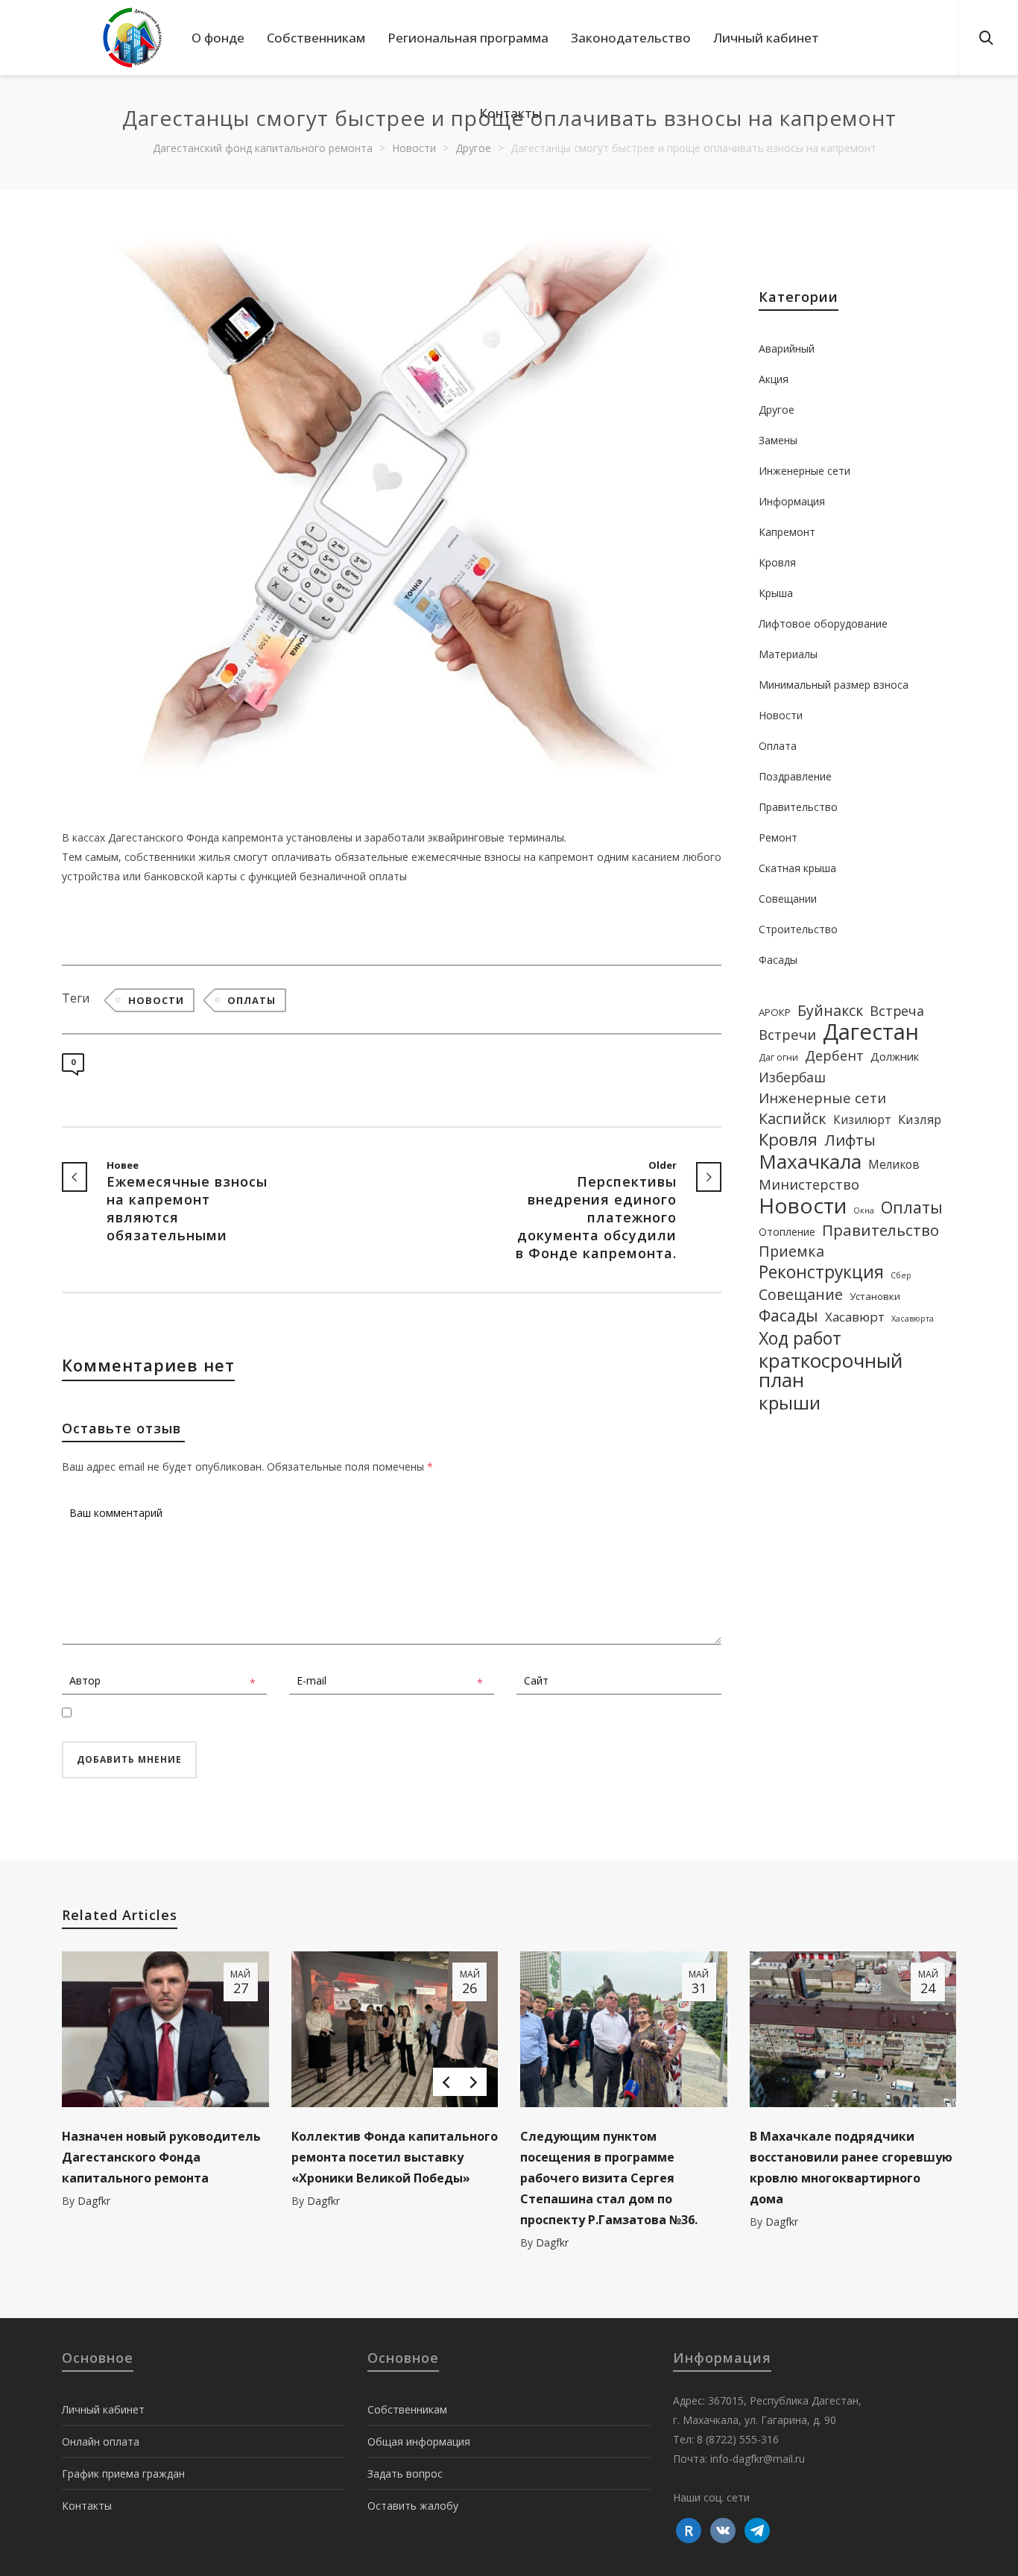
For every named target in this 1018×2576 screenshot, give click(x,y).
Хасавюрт (855, 1317)
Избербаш (792, 1077)
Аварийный (787, 348)
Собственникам (407, 2409)
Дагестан (871, 1032)
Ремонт (778, 837)
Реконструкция (821, 1272)
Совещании (788, 899)
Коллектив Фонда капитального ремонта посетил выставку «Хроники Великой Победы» (395, 2157)
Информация (792, 501)
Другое (777, 410)
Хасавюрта (913, 1319)
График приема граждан (123, 2474)
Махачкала (810, 1161)
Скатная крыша (797, 868)
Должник (895, 1056)
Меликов (894, 1164)
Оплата (778, 746)
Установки (875, 1296)
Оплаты (252, 1000)
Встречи (787, 1034)
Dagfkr (94, 2201)
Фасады (778, 960)
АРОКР (775, 1012)
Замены (778, 440)
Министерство (809, 1184)
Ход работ (800, 1338)
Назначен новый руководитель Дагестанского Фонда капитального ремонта (161, 2157)
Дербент (834, 1055)
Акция (774, 379)
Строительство (798, 929)
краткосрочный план (831, 1370)
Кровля (777, 562)
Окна (864, 1210)
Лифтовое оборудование (823, 624)
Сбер (901, 1275)
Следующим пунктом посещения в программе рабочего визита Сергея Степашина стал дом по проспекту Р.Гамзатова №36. (609, 2178)
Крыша (776, 593)
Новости (156, 1000)
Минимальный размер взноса (834, 685)
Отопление (787, 1232)
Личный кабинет (103, 2409)
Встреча (897, 1011)
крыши (790, 1403)
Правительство (798, 807)
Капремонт (787, 532)
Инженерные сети (804, 471)
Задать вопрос (405, 2474)
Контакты (87, 2506)
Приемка (791, 1251)
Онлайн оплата (101, 2441)
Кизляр (920, 1119)
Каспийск (793, 1119)
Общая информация (419, 2441)
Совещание (801, 1295)
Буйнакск (830, 1011)
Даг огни (778, 1057)
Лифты (850, 1140)
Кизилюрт (862, 1120)
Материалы (788, 654)
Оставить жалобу (413, 2506)
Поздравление (795, 776)
